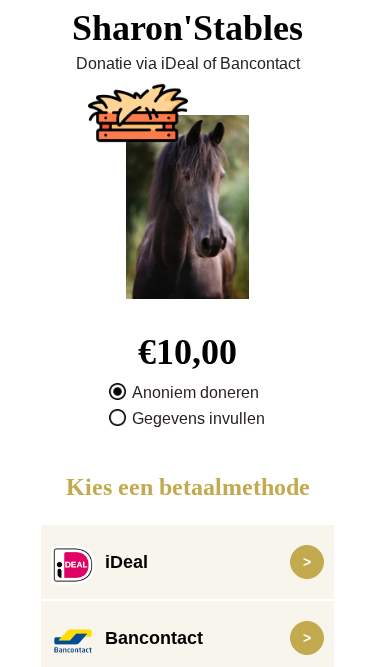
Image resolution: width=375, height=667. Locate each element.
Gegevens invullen (198, 418)
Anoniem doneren (195, 392)
